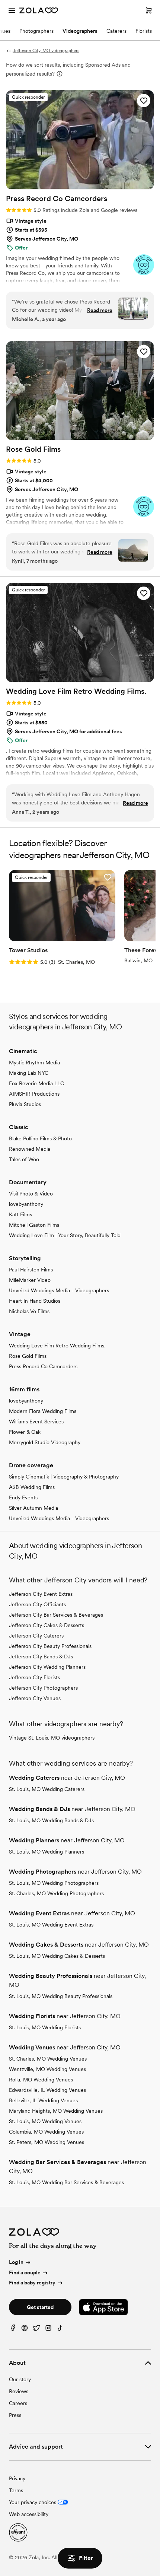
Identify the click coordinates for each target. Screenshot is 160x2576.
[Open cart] (149, 10)
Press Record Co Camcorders (43, 1366)
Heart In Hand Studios (35, 1301)
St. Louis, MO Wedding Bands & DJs (51, 1820)
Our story (20, 2379)
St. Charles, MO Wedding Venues (48, 2059)
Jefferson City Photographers (43, 1688)
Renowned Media (30, 1149)
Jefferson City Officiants (37, 1604)
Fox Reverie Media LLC (36, 1083)
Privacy (17, 2478)
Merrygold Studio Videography (45, 1442)
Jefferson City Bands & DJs (41, 1657)
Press (15, 2415)
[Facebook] (13, 2330)
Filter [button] (86, 2558)
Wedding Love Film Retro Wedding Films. (57, 1346)
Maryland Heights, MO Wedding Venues (56, 2111)
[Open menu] (12, 10)
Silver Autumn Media (33, 1508)
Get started (40, 2307)
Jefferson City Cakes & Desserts (47, 1625)
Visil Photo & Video (31, 1194)
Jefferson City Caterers (36, 1636)
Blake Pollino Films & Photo (40, 1138)
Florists (144, 31)
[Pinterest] (25, 2330)
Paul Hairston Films (31, 1270)
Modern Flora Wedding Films (43, 1411)
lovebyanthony (26, 1204)
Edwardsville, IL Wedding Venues (47, 2090)
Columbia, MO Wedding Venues (46, 2132)
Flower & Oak (25, 1432)
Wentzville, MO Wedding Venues (47, 2069)
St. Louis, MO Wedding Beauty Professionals (61, 1996)
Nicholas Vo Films (29, 1311)
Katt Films (20, 1214)
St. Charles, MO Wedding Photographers (56, 1893)
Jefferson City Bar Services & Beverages (56, 1615)
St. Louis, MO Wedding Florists (45, 2027)
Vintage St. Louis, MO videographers (52, 1738)
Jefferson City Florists (34, 1677)
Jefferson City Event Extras (41, 1594)
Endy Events (23, 1497)
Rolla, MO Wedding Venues (41, 2080)
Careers (18, 2403)
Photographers (36, 31)
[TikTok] (60, 2330)
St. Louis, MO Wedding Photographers (54, 1883)
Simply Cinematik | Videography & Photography (64, 1477)
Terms (16, 2490)
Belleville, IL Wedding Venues (43, 2100)
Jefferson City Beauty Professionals (50, 1646)
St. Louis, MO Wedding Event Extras (51, 1925)
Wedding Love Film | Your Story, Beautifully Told (65, 1235)
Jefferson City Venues (35, 1698)
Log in (16, 2262)
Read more (100, 310)
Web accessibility (29, 2514)
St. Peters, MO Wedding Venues (47, 2142)
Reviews (19, 2391)
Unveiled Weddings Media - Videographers (59, 1290)
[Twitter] (36, 2330)
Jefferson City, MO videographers (46, 51)
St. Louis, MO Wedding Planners (47, 1852)
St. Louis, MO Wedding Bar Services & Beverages (66, 2182)
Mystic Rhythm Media (34, 1063)
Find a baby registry (32, 2283)
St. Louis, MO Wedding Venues (45, 2121)
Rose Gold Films (28, 1356)
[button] (144, 101)
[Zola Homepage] (39, 10)
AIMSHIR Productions (34, 1094)
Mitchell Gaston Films (34, 1225)
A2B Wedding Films (32, 1487)
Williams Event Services (36, 1422)
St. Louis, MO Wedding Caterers (47, 1789)
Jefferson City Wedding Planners (47, 1667)
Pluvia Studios (25, 1104)
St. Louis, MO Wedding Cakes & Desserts (57, 1956)
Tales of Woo (24, 1159)
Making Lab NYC (29, 1073)
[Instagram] (48, 2330)
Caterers (116, 31)
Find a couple (25, 2272)
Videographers (80, 31)
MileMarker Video (30, 1280)
